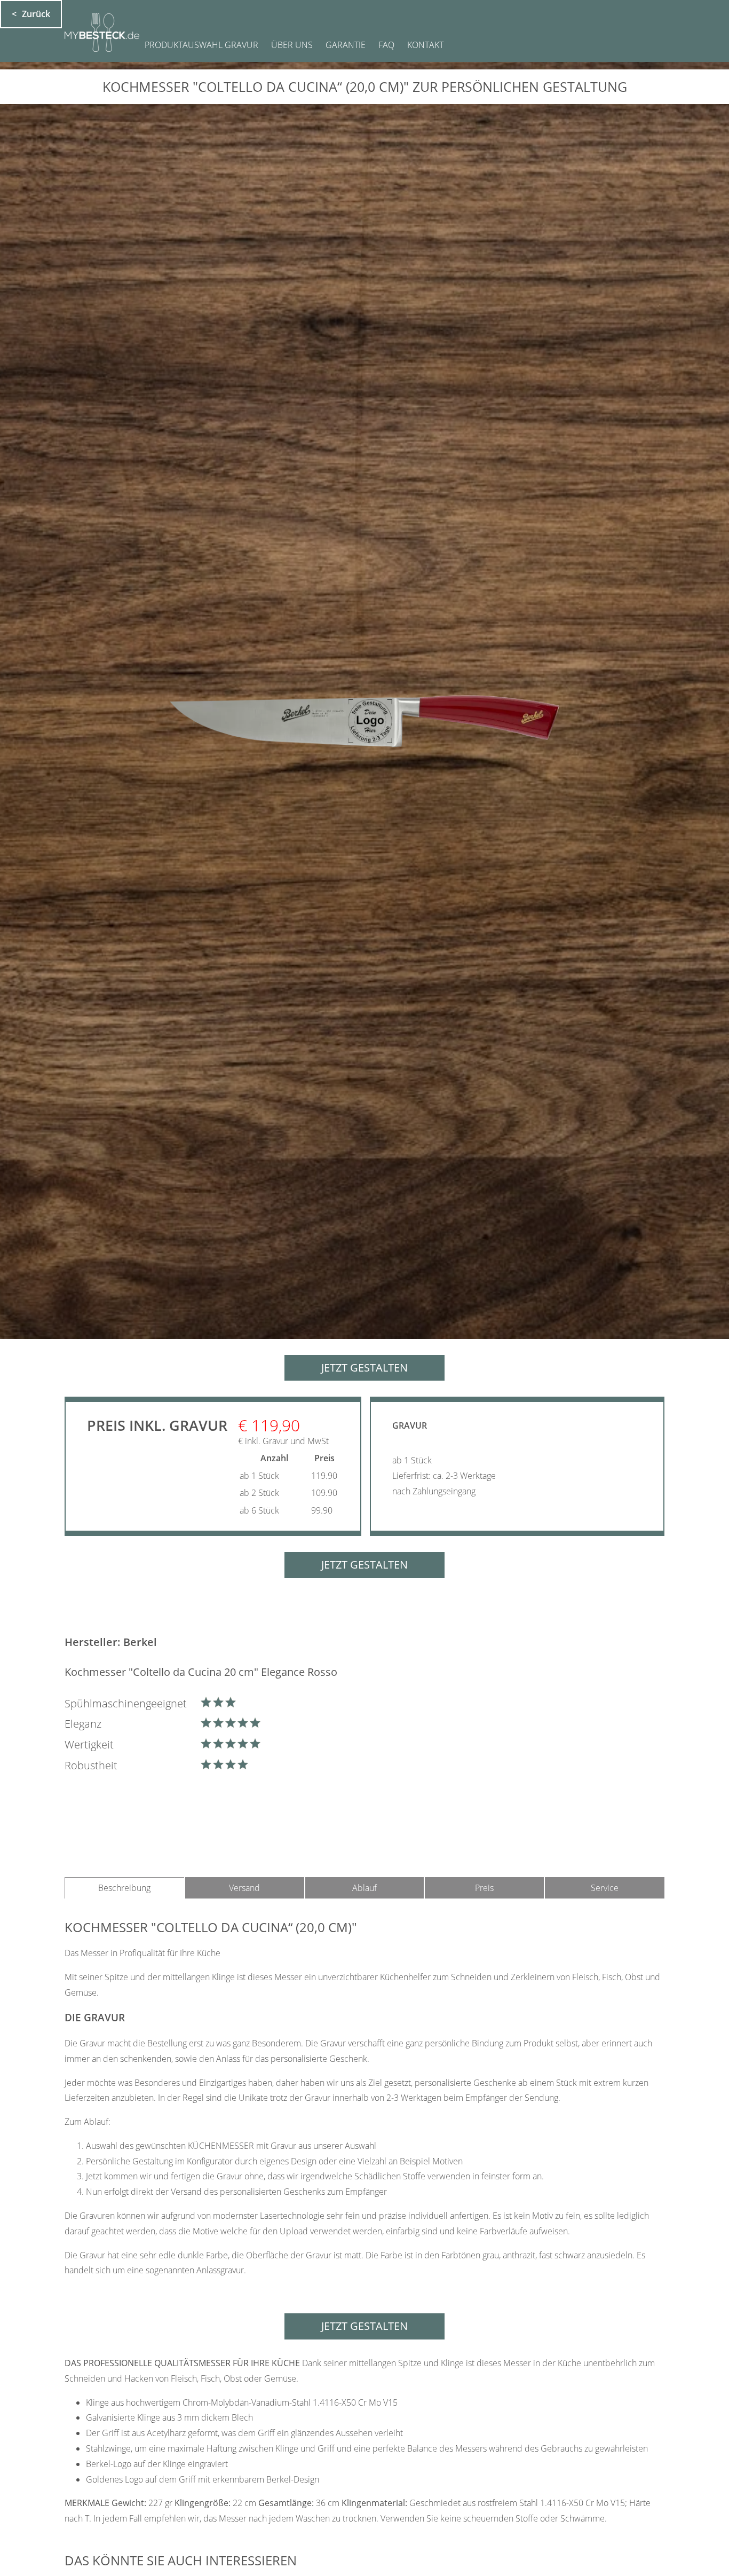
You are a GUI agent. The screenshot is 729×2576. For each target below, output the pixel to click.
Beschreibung (124, 1888)
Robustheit (91, 1765)
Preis (484, 1888)
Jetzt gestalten (364, 1368)
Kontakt (425, 45)
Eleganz (83, 1724)
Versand (244, 1888)
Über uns (292, 45)
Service (605, 1888)
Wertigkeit (89, 1744)
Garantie (346, 45)
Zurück (36, 14)
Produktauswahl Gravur (201, 45)
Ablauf (364, 1888)
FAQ (386, 45)
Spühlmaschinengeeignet (126, 1703)
